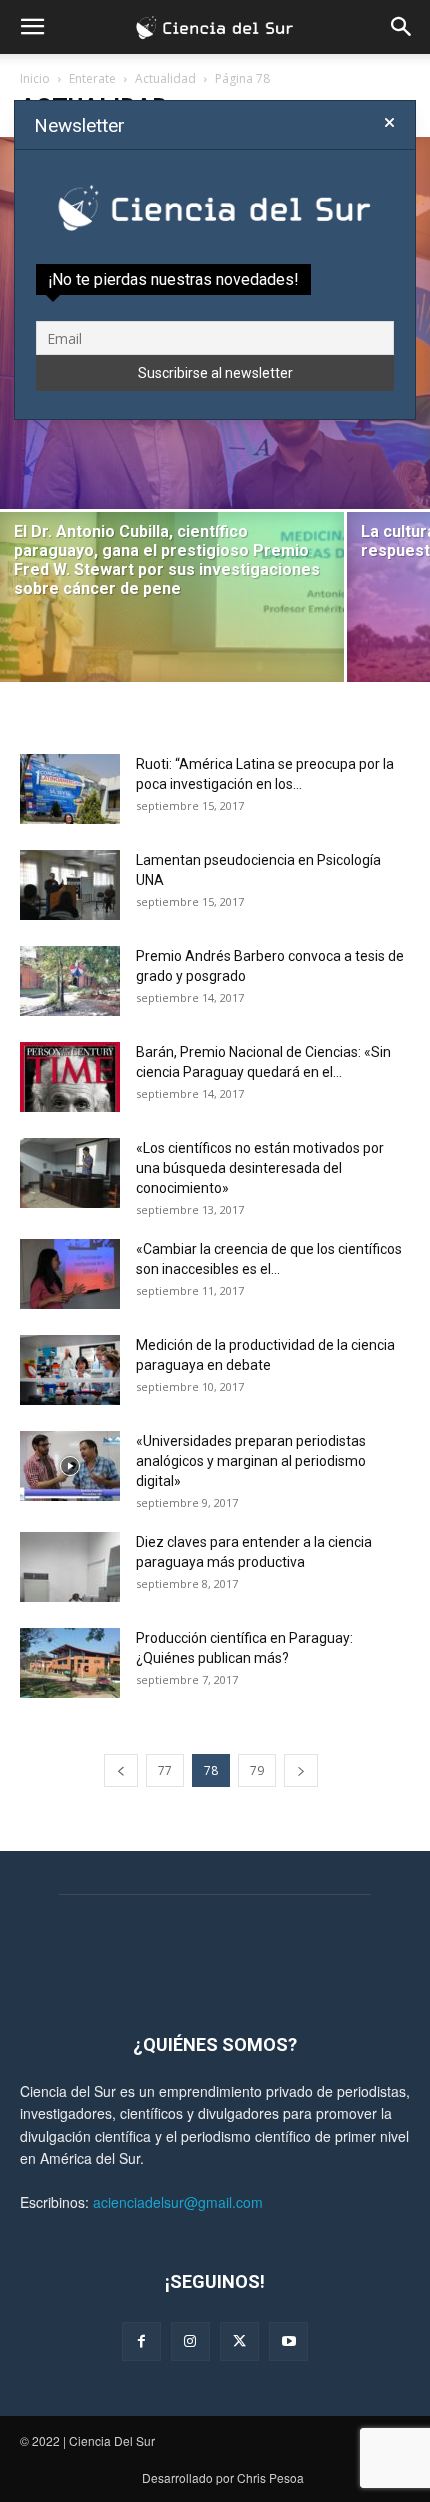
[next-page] (301, 1770)
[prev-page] (121, 1770)
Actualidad (165, 78)
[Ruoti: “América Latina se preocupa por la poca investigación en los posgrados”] (70, 789)
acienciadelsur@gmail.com (178, 2202)
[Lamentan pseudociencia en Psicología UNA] (70, 885)
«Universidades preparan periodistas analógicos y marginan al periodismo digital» (251, 1461)
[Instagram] (190, 2341)
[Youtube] (288, 2341)
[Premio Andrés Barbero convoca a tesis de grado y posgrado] (70, 981)
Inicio (35, 78)
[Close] (389, 123)
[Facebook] (141, 2341)
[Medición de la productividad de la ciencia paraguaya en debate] (70, 1370)
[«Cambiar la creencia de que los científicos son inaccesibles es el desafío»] (70, 1274)
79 (257, 1770)
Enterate (92, 78)
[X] (239, 2341)
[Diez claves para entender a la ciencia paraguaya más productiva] (70, 1567)
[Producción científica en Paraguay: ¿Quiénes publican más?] (70, 1663)
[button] (32, 27)
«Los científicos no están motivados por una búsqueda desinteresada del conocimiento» (260, 1168)
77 (165, 1770)
